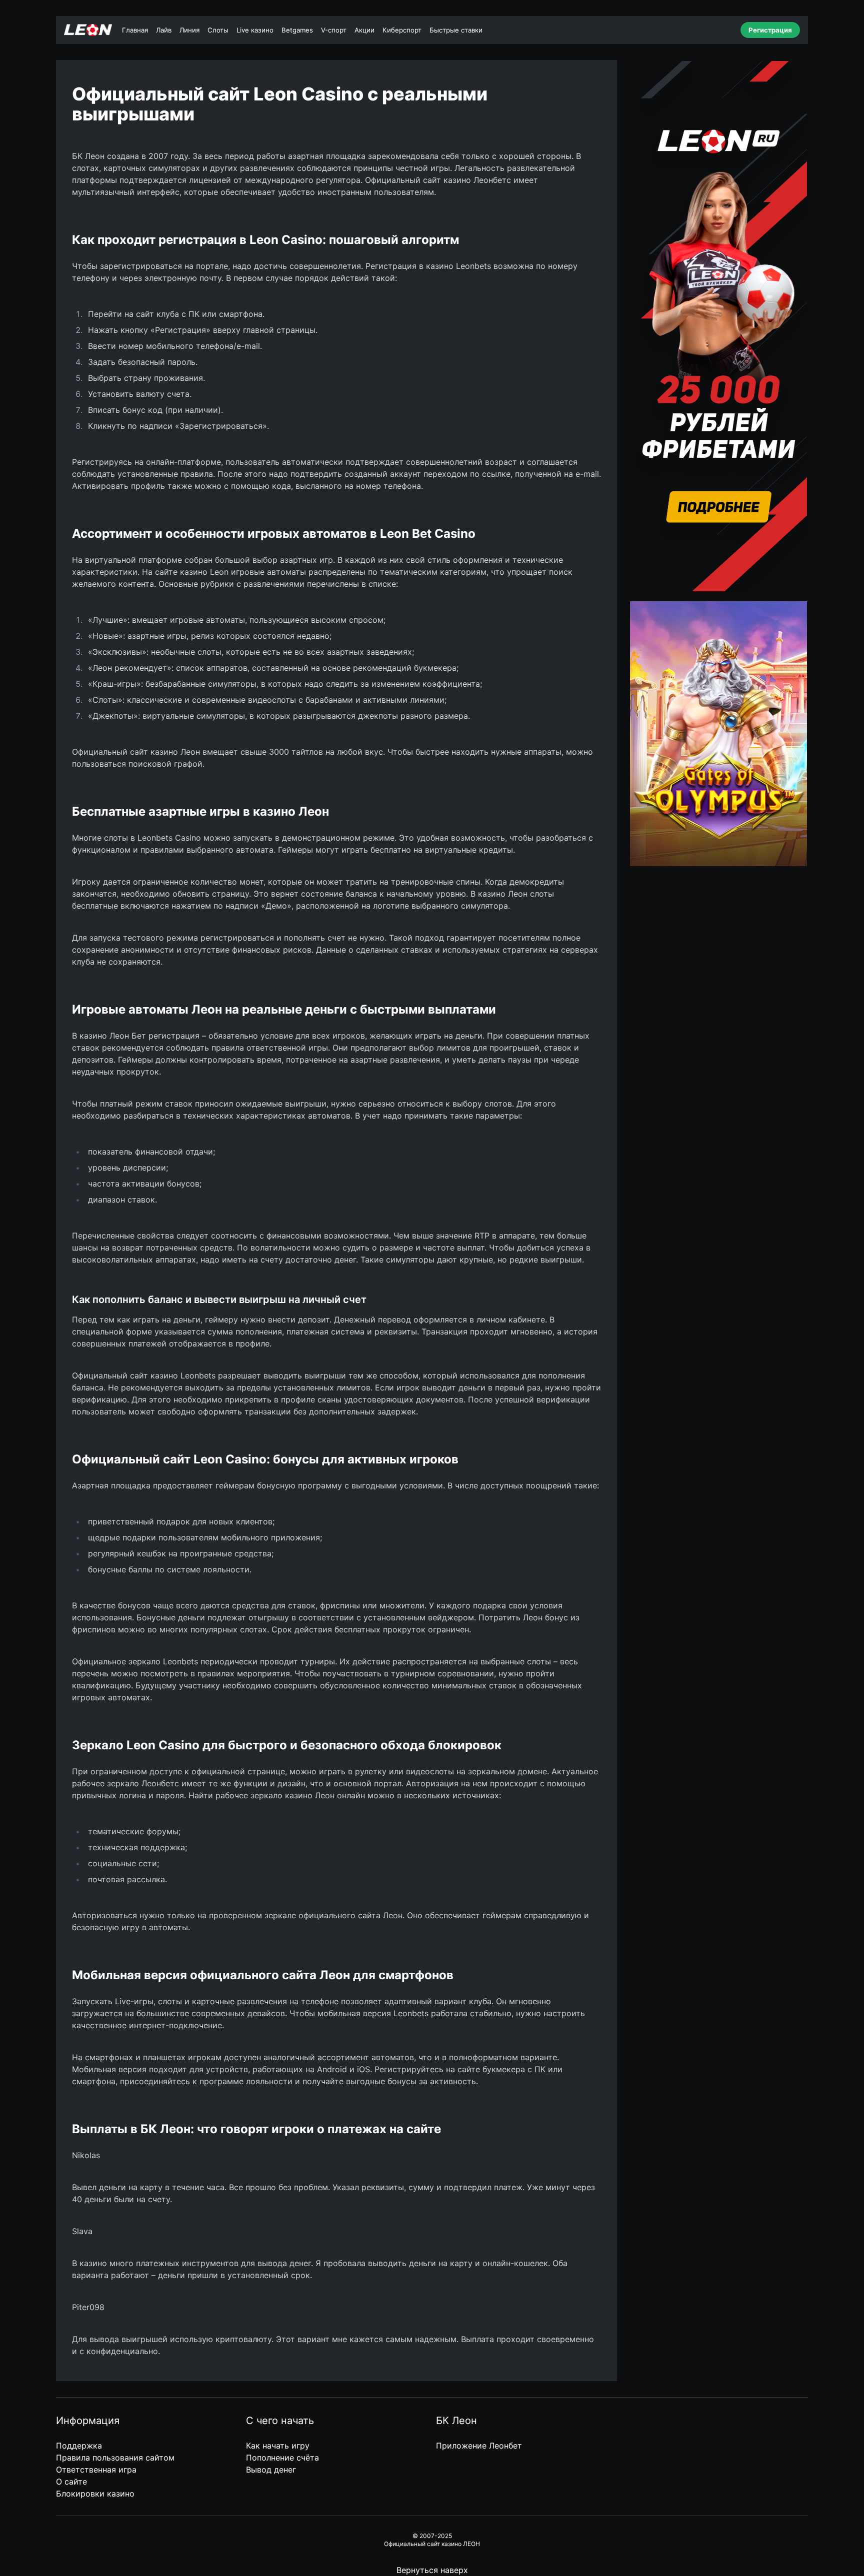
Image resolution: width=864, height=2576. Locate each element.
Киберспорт (402, 30)
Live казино (255, 30)
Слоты (218, 30)
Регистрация (770, 30)
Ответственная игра (96, 2470)
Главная (135, 30)
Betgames (297, 30)
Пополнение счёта (282, 2458)
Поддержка (79, 2446)
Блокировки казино (95, 2494)
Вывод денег (271, 2470)
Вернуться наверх (432, 2570)
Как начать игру (278, 2446)
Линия (189, 30)
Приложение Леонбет (479, 2446)
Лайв (164, 30)
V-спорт (334, 30)
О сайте (71, 2482)
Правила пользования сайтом (115, 2458)
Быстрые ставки (456, 30)
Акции (364, 30)
